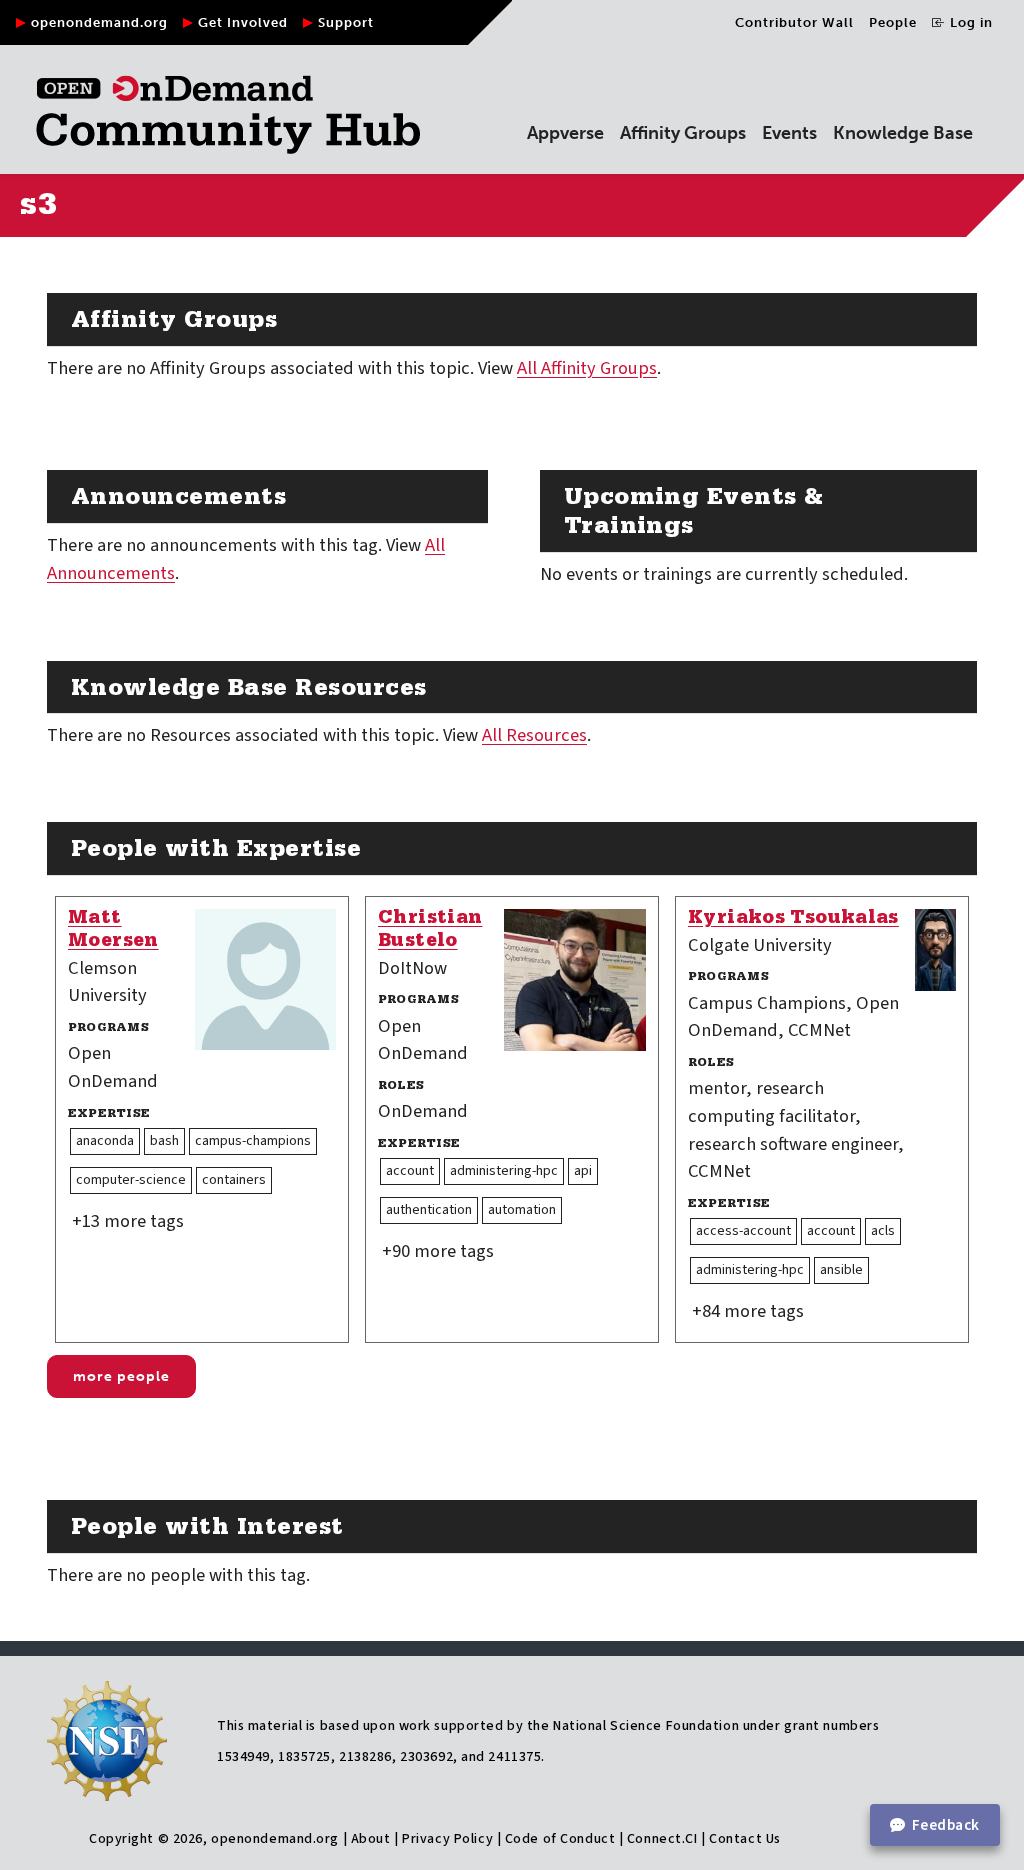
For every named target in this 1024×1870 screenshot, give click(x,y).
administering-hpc (504, 1171)
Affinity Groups (683, 133)
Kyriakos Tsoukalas (793, 920)
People (893, 22)
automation (522, 1210)
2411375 (514, 1757)
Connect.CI (662, 1839)
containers (234, 1180)
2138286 (365, 1757)
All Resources (534, 735)
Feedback (946, 1825)
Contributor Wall (794, 22)
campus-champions (253, 1141)
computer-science (131, 1180)
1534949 (243, 1757)
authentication (429, 1210)
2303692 (426, 1757)
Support (346, 22)
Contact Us (745, 1839)
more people (121, 1376)
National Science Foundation (646, 1726)
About (371, 1839)
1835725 (304, 1757)
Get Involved (243, 22)
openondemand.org (99, 22)
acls (883, 1231)
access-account (743, 1231)
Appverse (565, 133)
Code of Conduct (560, 1839)
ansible (841, 1270)
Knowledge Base (903, 133)
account (410, 1171)
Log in (969, 22)
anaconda (105, 1141)
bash (164, 1141)
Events (789, 133)
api (583, 1171)
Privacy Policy (447, 1839)
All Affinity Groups (587, 368)
